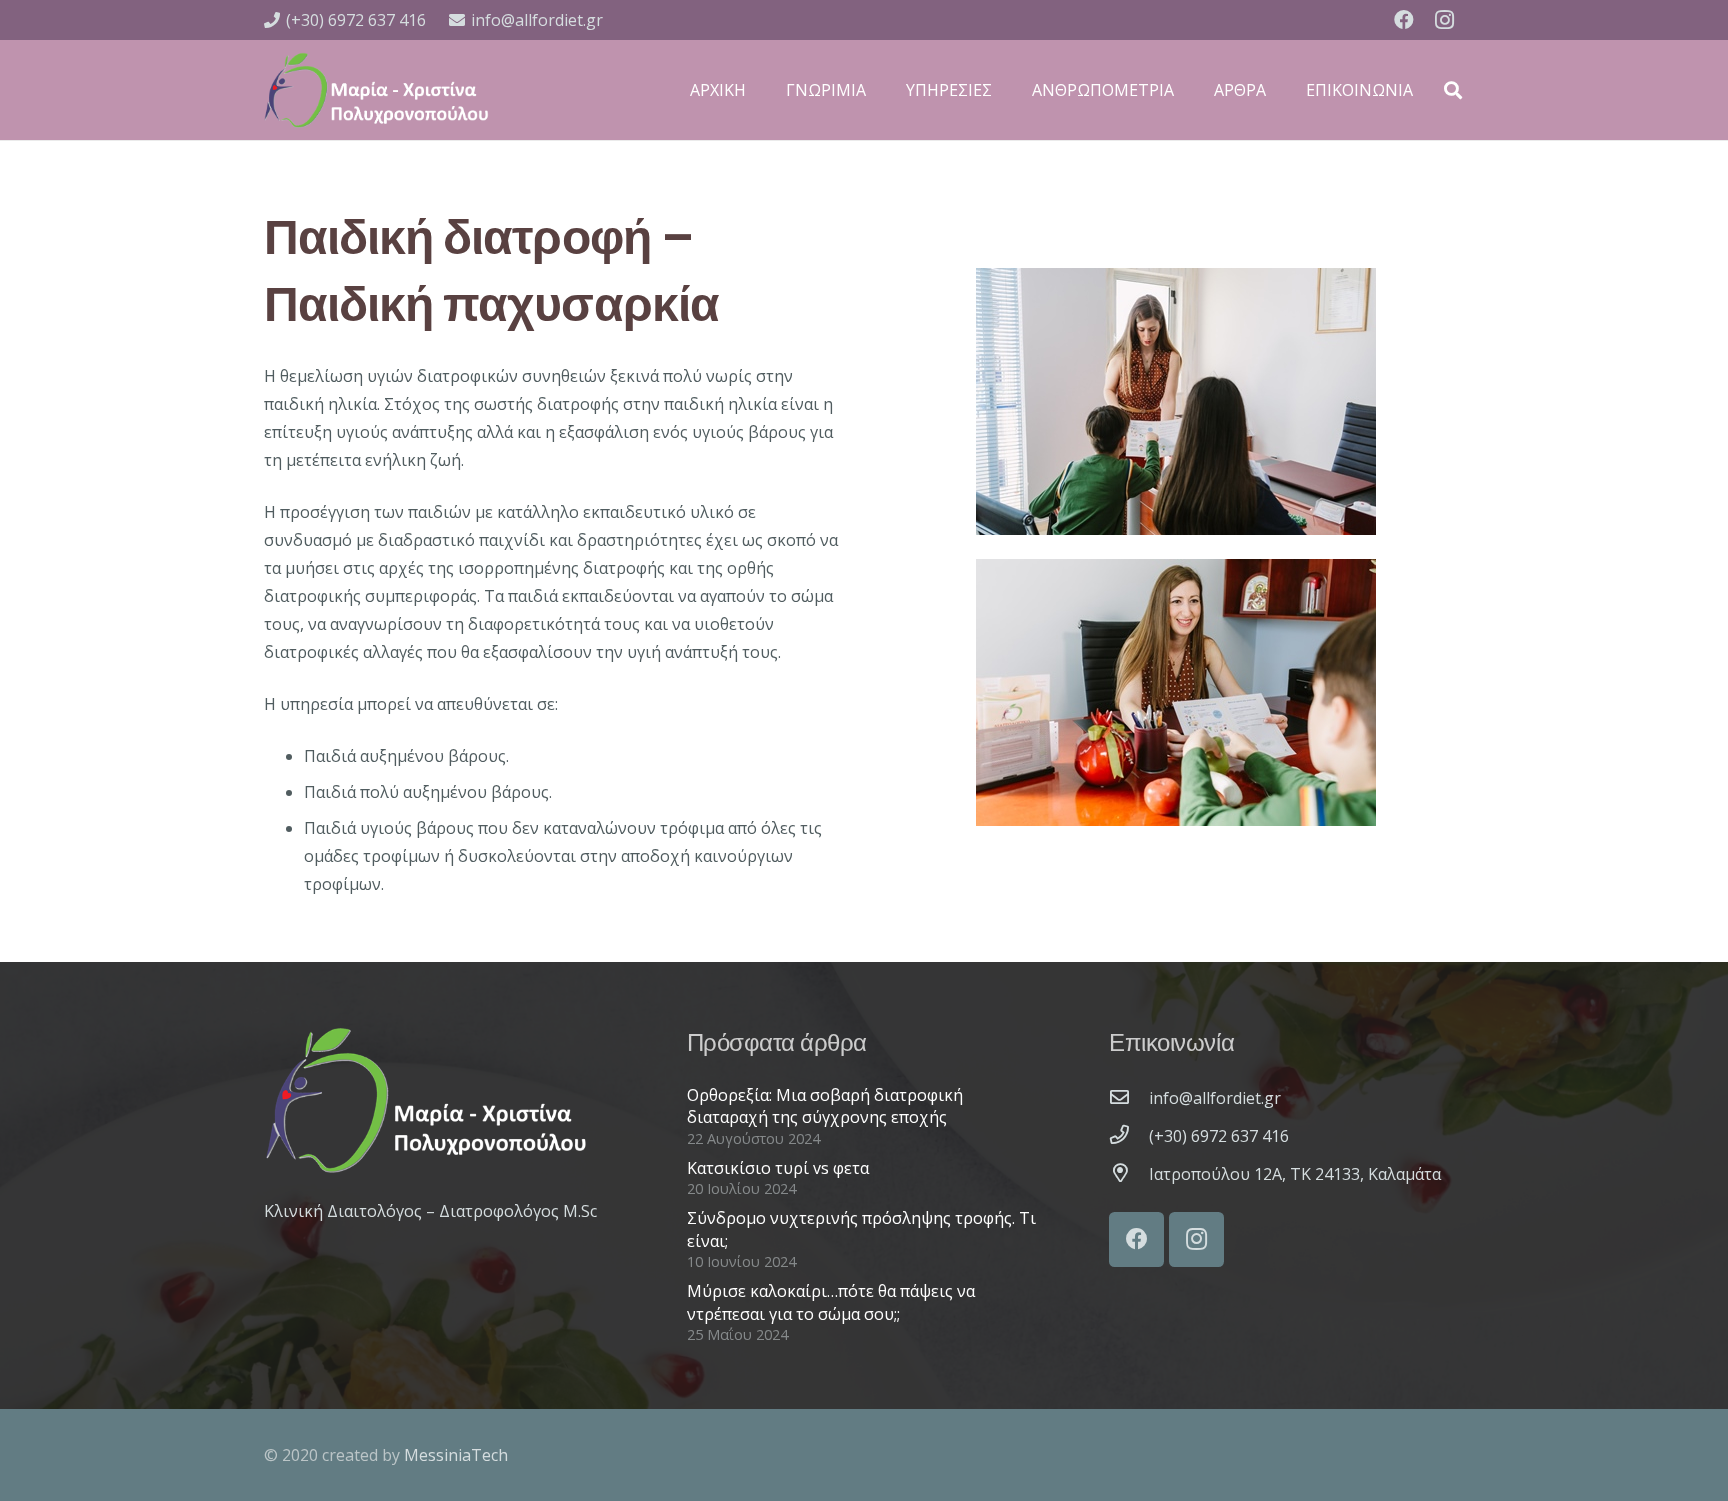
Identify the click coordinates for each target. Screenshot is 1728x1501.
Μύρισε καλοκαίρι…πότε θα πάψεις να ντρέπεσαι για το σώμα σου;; (831, 1302)
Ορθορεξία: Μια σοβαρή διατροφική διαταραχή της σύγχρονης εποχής (825, 1106)
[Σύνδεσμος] (376, 90)
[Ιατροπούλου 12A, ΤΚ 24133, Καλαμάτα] (1129, 1174)
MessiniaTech (456, 1455)
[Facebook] (1404, 20)
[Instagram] (1444, 20)
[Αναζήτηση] (1453, 90)
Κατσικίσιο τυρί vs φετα (778, 1168)
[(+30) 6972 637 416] (1129, 1136)
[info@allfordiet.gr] (1129, 1098)
